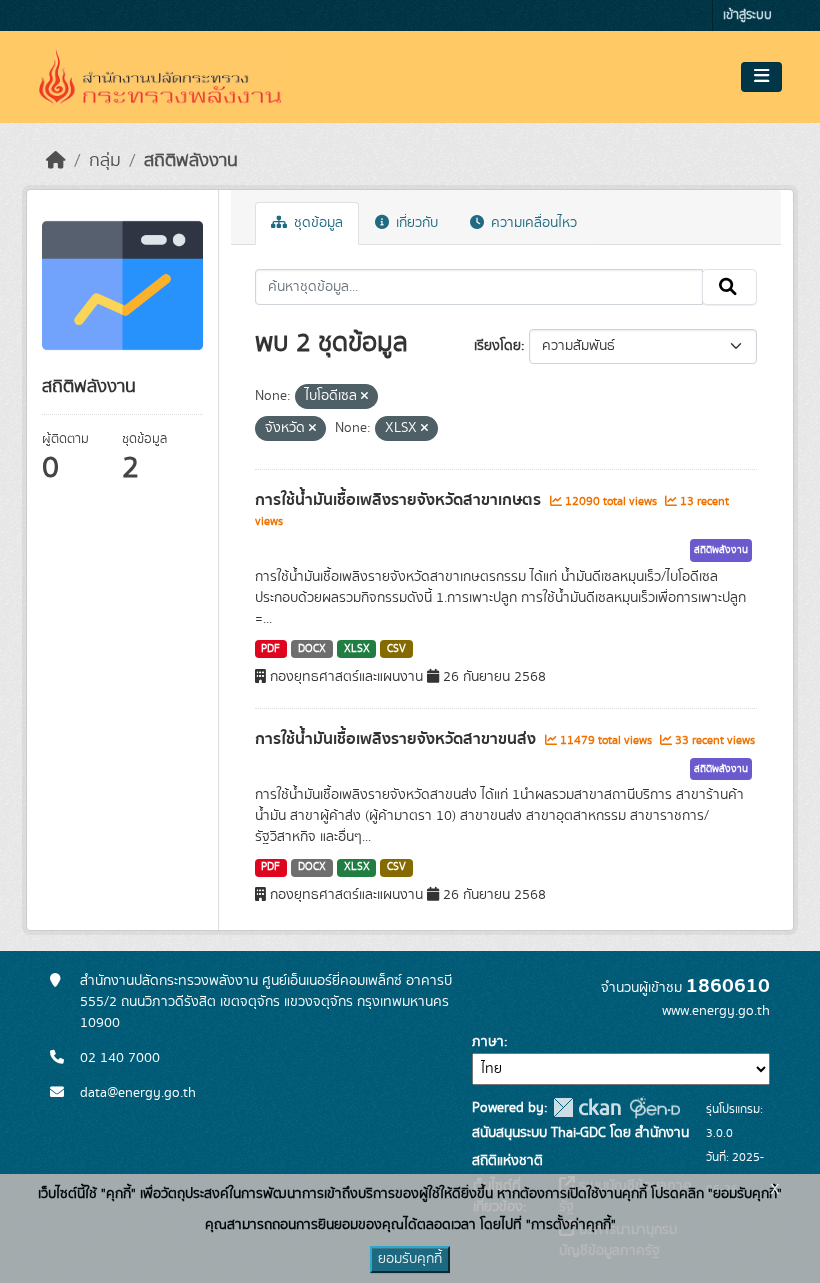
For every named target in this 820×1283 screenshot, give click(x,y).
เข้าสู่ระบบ (747, 15)
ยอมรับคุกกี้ (410, 1259)
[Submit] (729, 287)
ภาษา (488, 1042)
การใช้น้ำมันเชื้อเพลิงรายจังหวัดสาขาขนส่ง (397, 739)
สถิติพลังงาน (191, 161)
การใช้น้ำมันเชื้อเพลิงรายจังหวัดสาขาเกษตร (400, 500)
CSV (396, 649)
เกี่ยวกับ (415, 223)
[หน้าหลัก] (56, 161)
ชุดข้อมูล (316, 223)
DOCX (312, 649)
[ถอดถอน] (364, 397)
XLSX (357, 649)
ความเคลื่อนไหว (532, 223)
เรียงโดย (497, 346)
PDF (270, 649)
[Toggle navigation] (761, 77)
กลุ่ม (105, 161)
